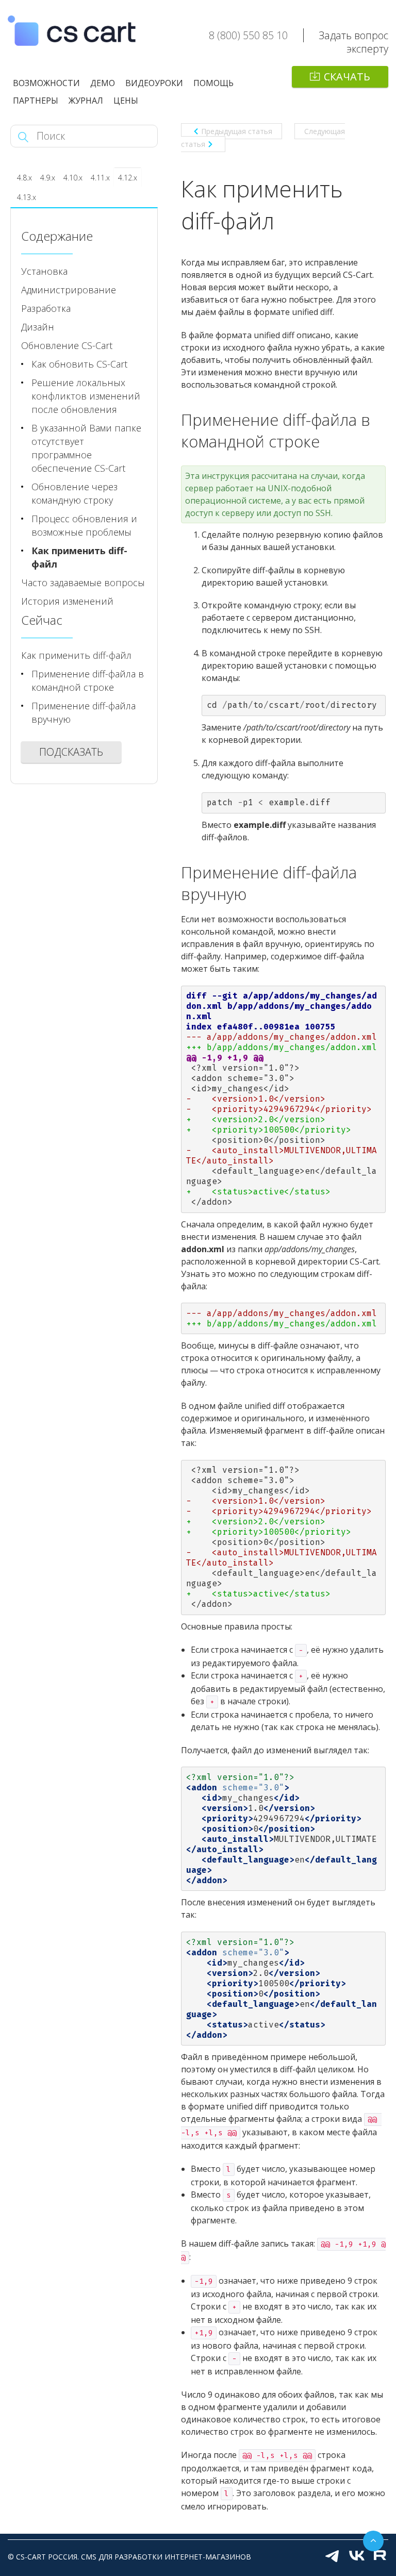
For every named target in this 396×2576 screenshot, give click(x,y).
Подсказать (71, 752)
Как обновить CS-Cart (79, 364)
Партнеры (36, 101)
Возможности (46, 83)
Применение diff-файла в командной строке (88, 680)
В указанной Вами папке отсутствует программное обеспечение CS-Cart (86, 448)
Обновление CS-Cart (67, 345)
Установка (44, 271)
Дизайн (38, 327)
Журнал (86, 101)
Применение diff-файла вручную (84, 712)
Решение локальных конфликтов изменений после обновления (86, 396)
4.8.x (24, 178)
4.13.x (27, 197)
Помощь (213, 83)
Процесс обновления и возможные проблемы (84, 525)
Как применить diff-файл (79, 557)
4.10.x (73, 178)
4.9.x (48, 178)
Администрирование (69, 290)
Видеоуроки (154, 83)
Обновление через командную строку (75, 493)
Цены (126, 101)
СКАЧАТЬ (347, 77)
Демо (103, 83)
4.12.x (128, 178)
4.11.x (100, 178)
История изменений (67, 601)
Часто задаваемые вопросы (83, 583)
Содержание (57, 236)
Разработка (46, 308)
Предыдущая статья (237, 131)
